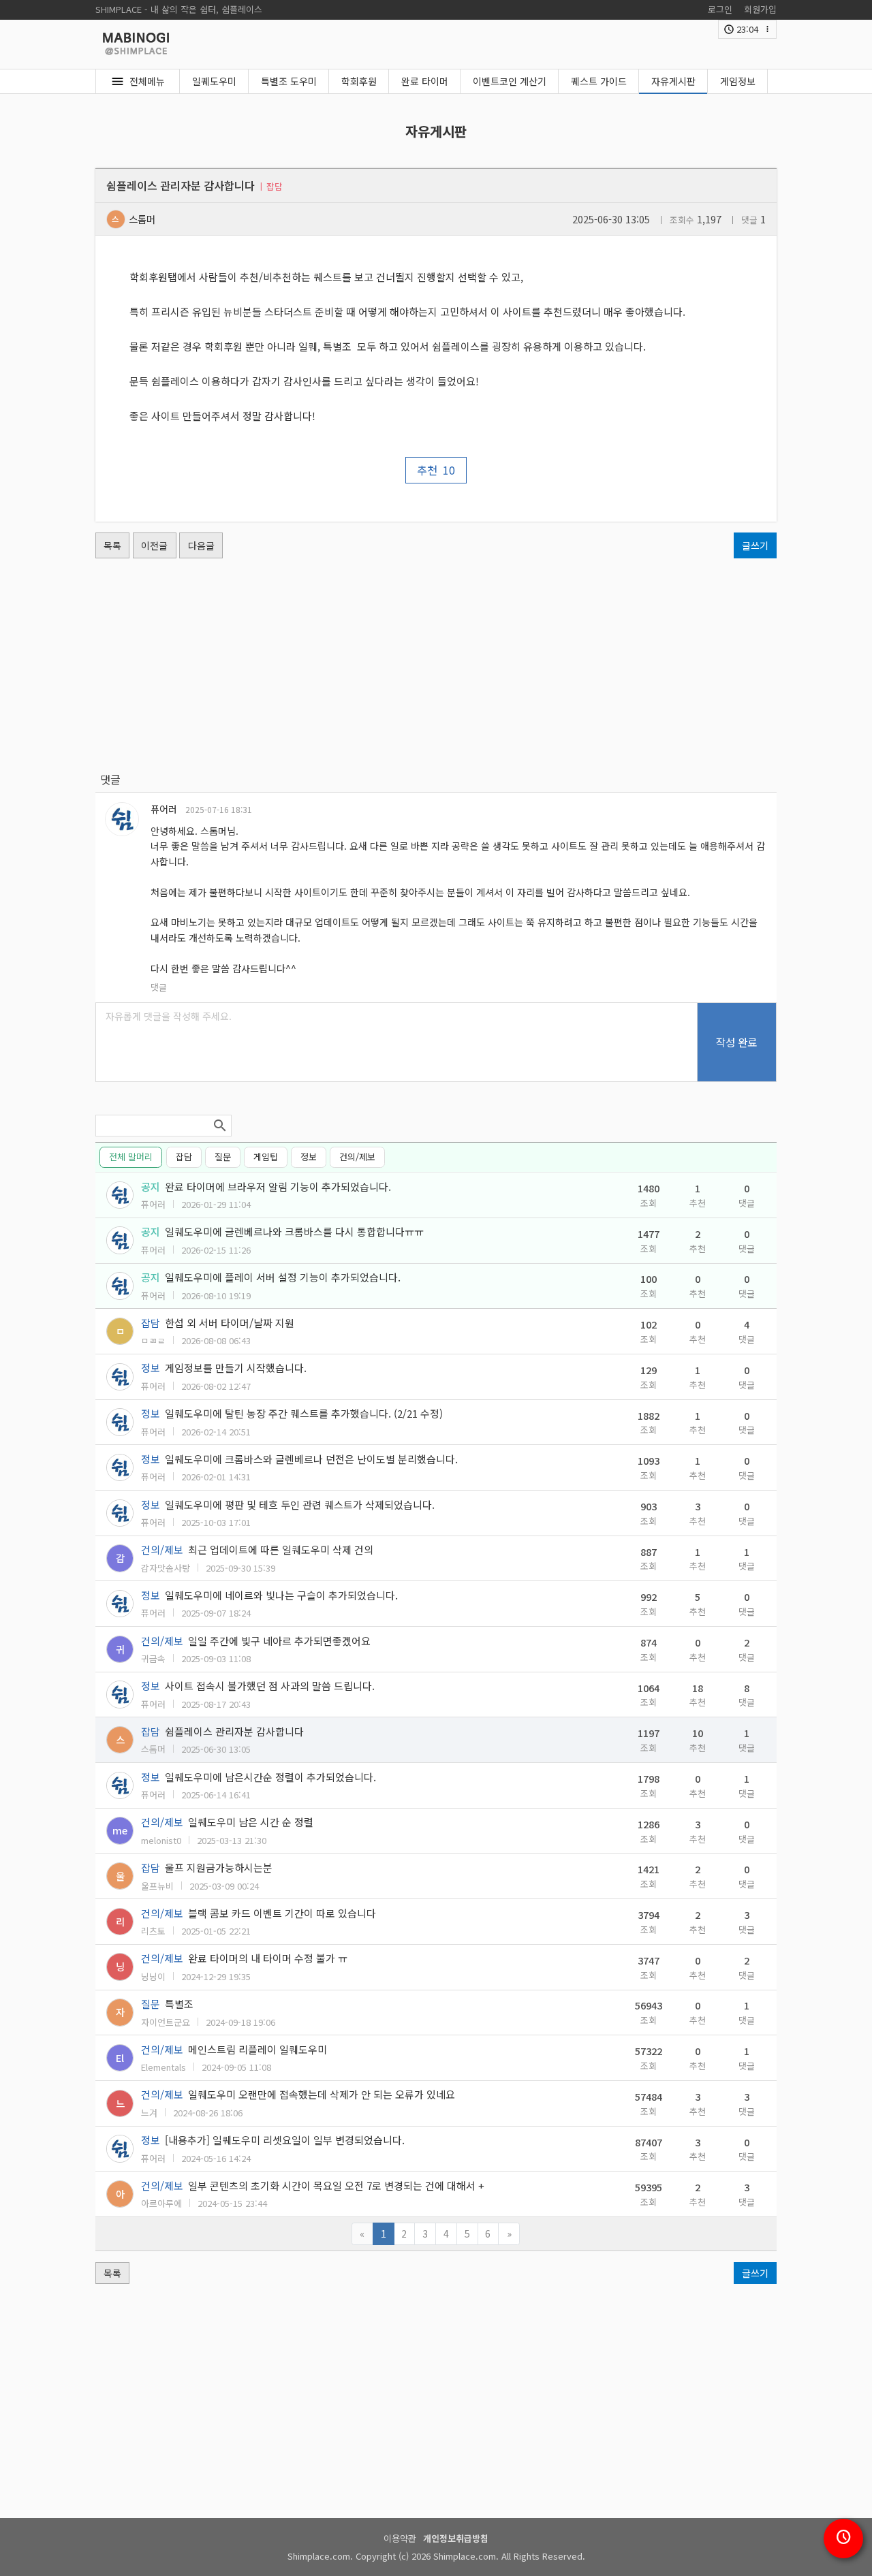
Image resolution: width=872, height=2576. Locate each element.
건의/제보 (357, 1157)
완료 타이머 (425, 81)
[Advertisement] (436, 665)
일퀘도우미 (214, 81)
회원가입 (760, 9)
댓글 (159, 987)
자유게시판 (673, 81)
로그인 (720, 9)
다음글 (201, 545)
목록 (112, 545)
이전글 (154, 545)
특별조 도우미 (289, 81)
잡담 (184, 1157)
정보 (309, 1157)
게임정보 (738, 81)
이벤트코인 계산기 (510, 81)
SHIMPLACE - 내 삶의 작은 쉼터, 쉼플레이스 (179, 9)
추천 (436, 470)
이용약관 (400, 2538)
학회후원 (359, 81)
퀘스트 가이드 (599, 81)
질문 (223, 1157)
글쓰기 (755, 545)
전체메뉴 (147, 81)
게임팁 (266, 1157)
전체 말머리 (131, 1157)
